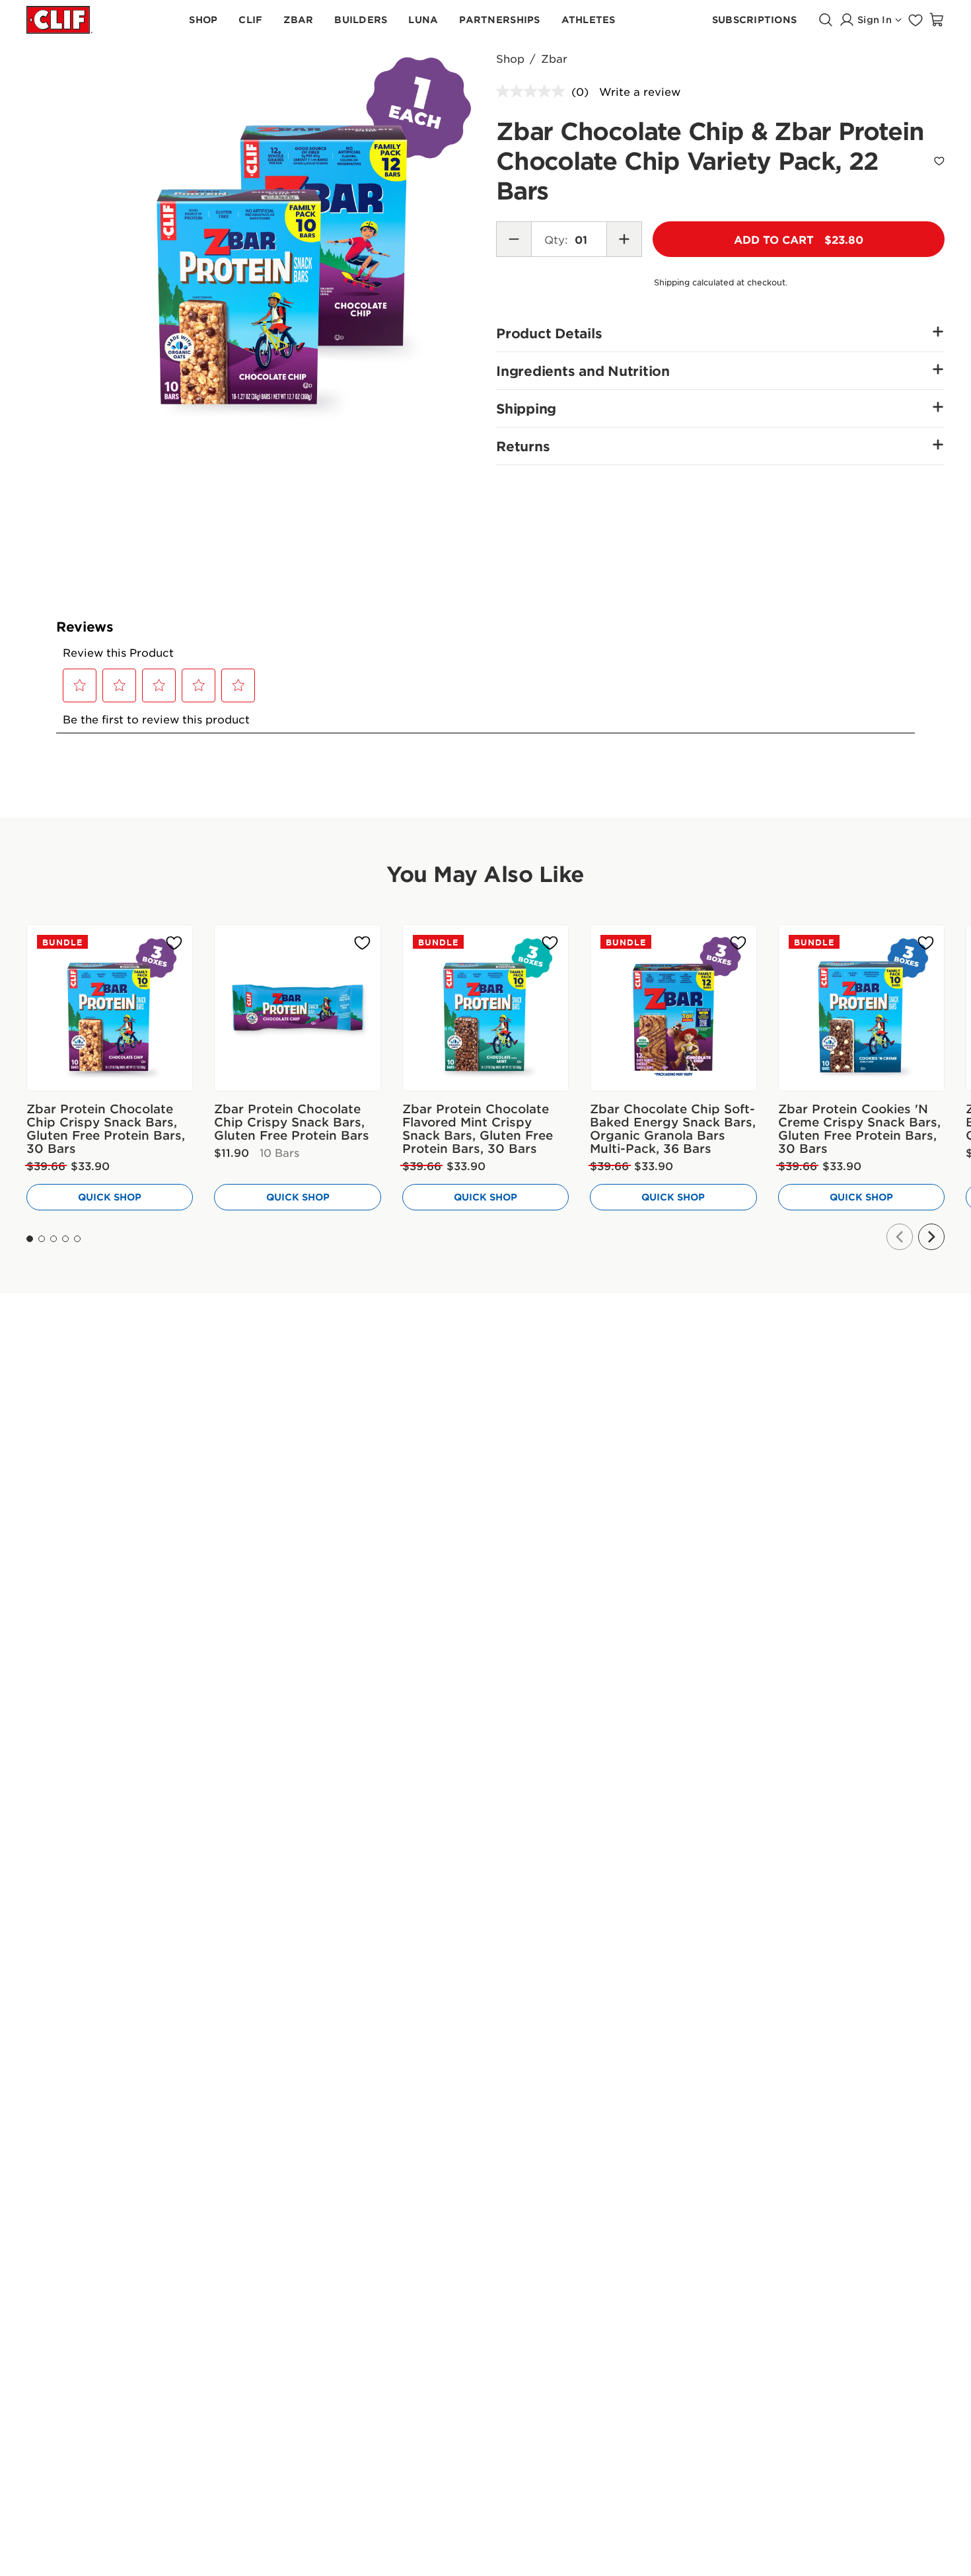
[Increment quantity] (624, 239)
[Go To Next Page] (931, 1237)
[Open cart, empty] (937, 20)
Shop (510, 58)
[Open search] (826, 20)
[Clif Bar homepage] (59, 19)
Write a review (640, 91)
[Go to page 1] (30, 1239)
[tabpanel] (288, 237)
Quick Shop (110, 1197)
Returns (523, 446)
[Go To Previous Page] (900, 1237)
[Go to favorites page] (916, 20)
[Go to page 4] (65, 1239)
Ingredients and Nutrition (583, 371)
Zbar (554, 58)
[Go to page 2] (42, 1239)
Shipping (526, 408)
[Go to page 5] (77, 1239)
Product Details (549, 333)
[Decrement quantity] (514, 239)
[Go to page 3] (54, 1239)
